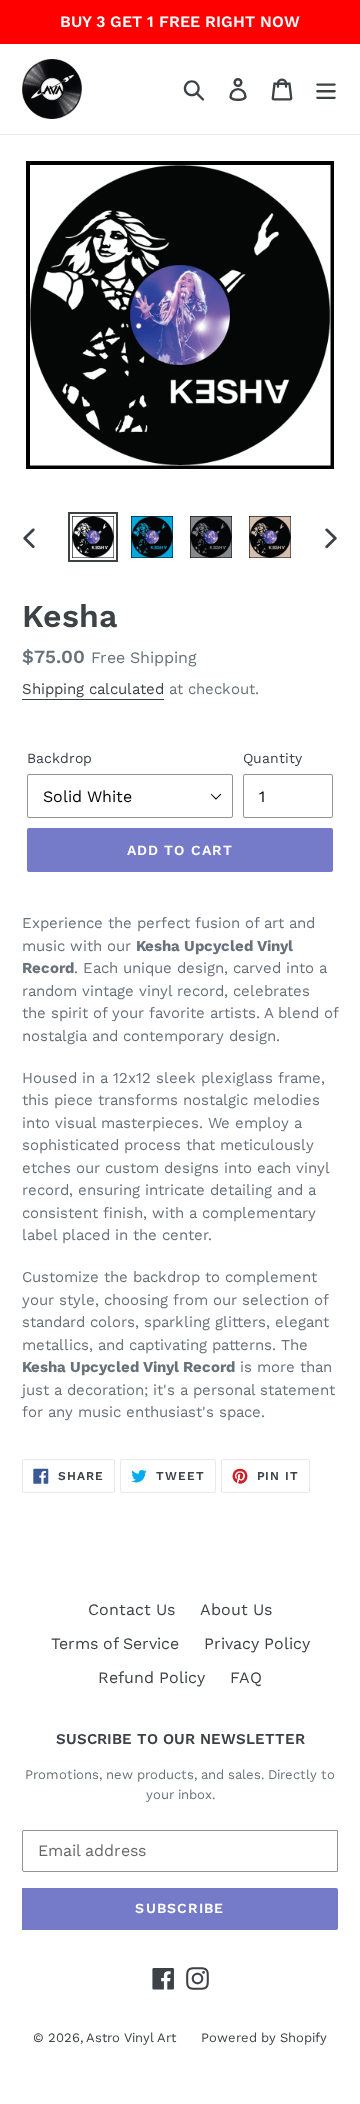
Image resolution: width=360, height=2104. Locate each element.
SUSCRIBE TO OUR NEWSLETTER (180, 1739)
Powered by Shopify (264, 2037)
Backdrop (59, 758)
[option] (92, 537)
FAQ (246, 1677)
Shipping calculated (93, 689)
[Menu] (326, 89)
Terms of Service (115, 1643)
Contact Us (131, 1609)
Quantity (272, 758)
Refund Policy (151, 1677)
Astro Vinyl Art (131, 2037)
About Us (236, 1609)
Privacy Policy (257, 1643)
